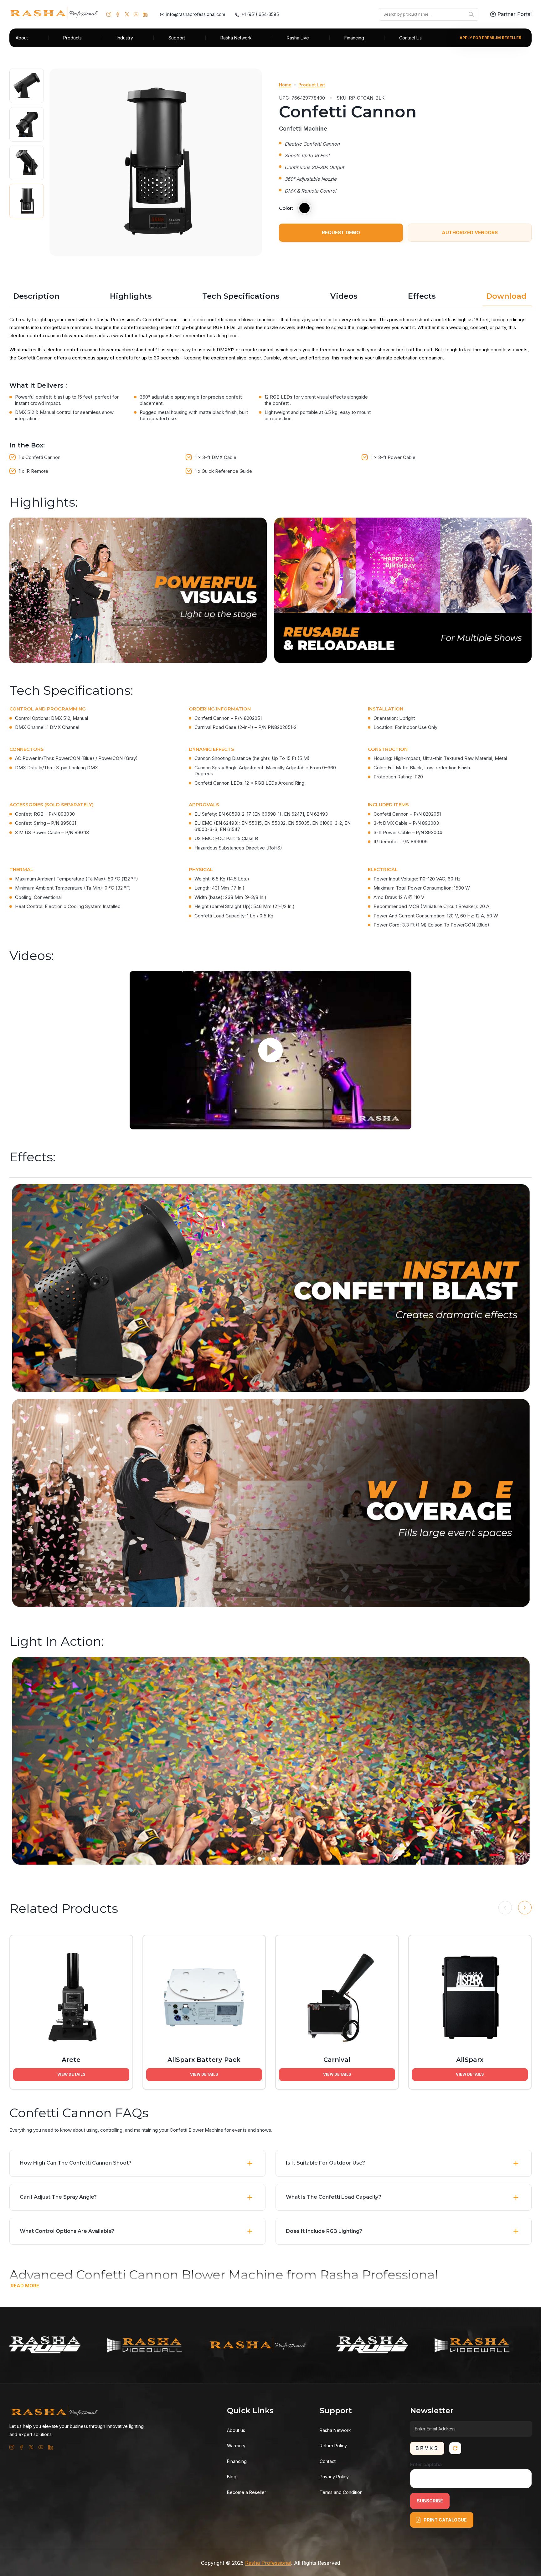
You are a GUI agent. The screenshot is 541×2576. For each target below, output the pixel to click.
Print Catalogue (445, 2520)
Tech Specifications (241, 296)
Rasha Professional (268, 2563)
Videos (344, 296)
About (22, 38)
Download (506, 296)
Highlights (131, 296)
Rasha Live (298, 38)
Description (36, 296)
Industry (125, 38)
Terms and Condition (341, 2492)
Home (285, 85)
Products (72, 38)
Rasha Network (236, 38)
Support (177, 38)
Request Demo (341, 232)
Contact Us (410, 38)
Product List (312, 85)
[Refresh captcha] (455, 2448)
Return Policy (333, 2446)
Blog (232, 2477)
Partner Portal (515, 14)
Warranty (236, 2446)
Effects (422, 296)
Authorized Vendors (470, 232)
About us (236, 2430)
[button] (270, 2274)
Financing (354, 38)
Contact (328, 2461)
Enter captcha (426, 2464)
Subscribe (430, 2501)
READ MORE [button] (25, 2286)
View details (71, 2074)
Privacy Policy (334, 2477)
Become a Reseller (247, 2492)
